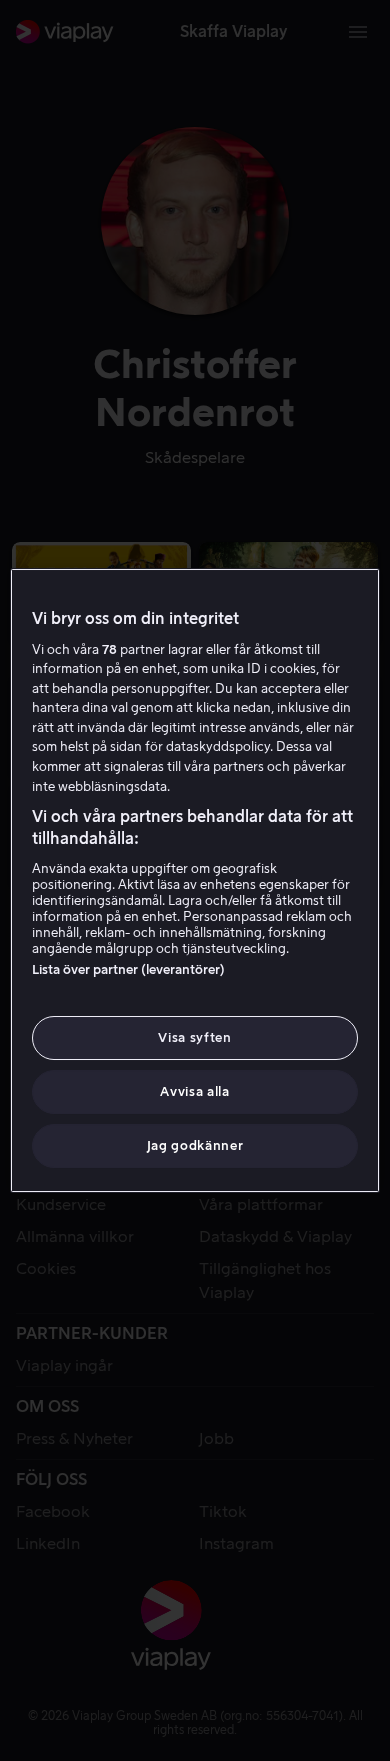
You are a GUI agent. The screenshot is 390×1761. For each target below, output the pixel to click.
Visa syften (194, 1037)
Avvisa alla (194, 1091)
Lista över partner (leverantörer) (128, 969)
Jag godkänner (195, 1145)
